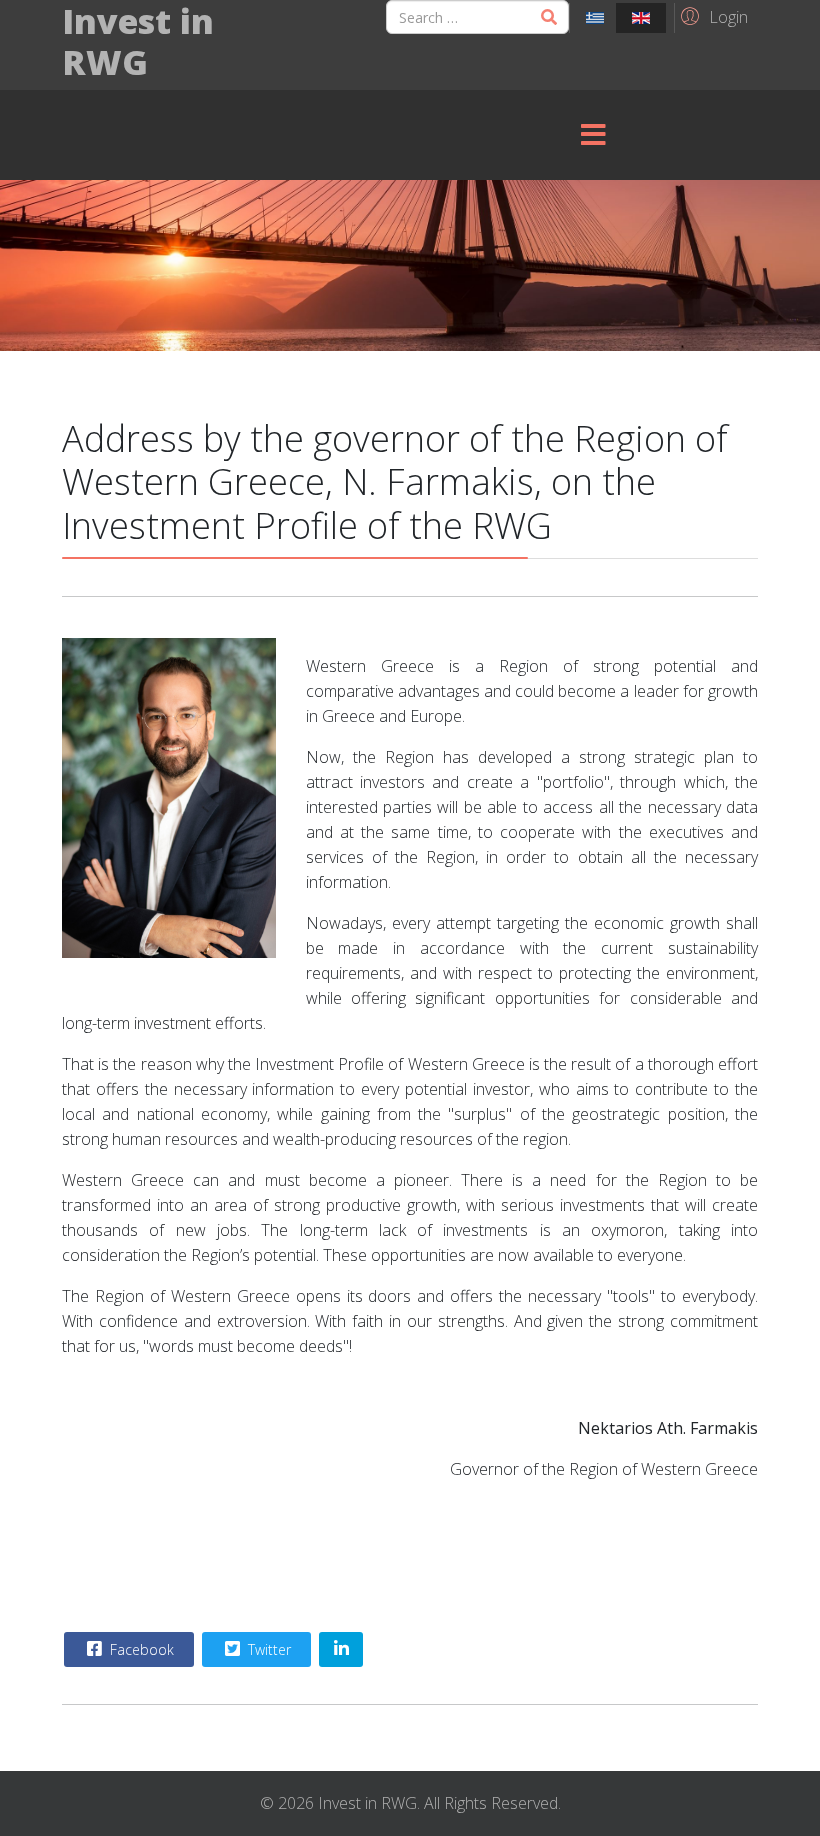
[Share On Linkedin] (341, 1649)
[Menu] (593, 135)
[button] (711, 16)
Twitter (267, 1649)
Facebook (140, 1649)
